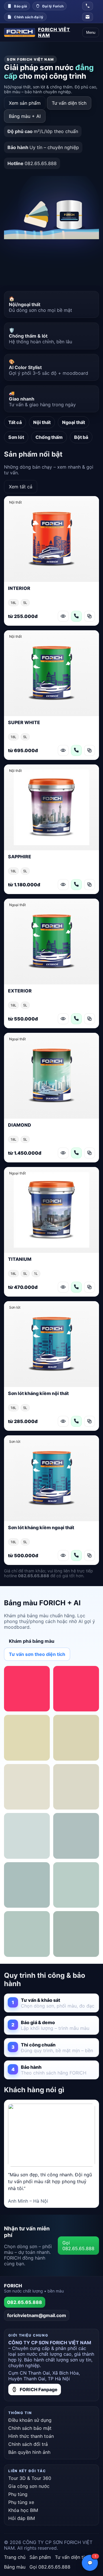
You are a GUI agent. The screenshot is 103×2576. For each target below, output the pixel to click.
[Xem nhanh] (63, 616)
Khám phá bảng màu (32, 1641)
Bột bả (81, 437)
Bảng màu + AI (25, 116)
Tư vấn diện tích (69, 103)
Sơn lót (16, 437)
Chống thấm (49, 437)
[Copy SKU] (90, 616)
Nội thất (42, 422)
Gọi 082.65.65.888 (78, 2246)
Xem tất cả (21, 487)
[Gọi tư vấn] (76, 616)
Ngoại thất (74, 422)
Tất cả (15, 422)
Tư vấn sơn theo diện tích (37, 1654)
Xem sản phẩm (25, 103)
